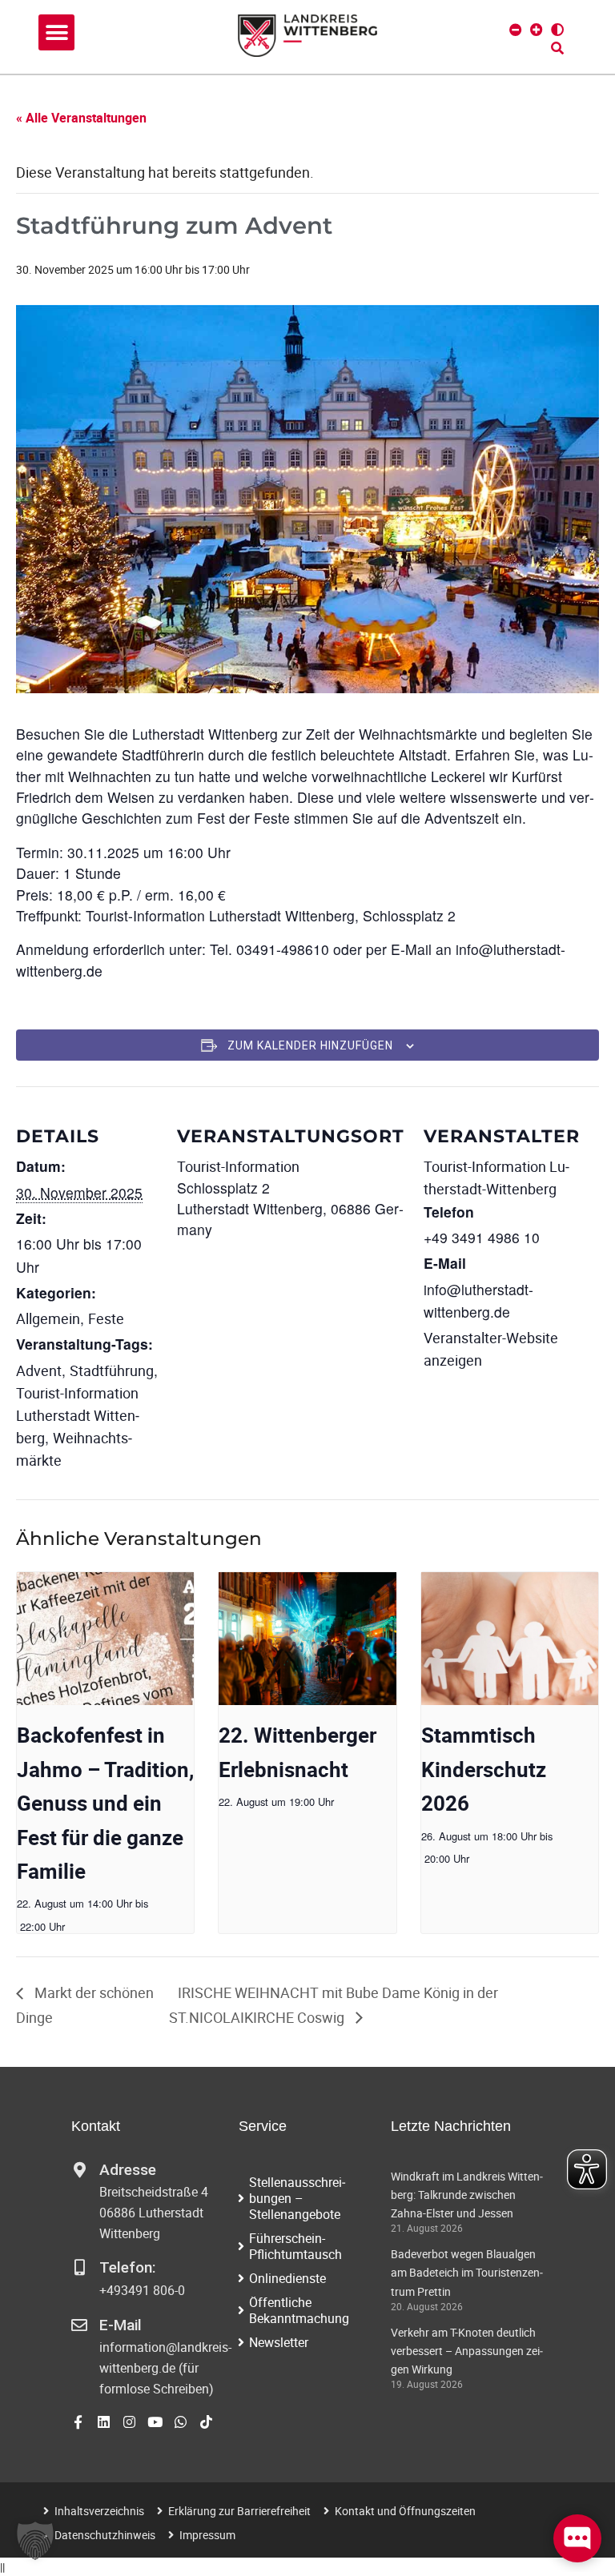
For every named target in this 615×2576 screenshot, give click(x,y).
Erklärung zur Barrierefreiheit (239, 2511)
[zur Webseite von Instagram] (129, 2422)
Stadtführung (112, 1370)
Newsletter (279, 2342)
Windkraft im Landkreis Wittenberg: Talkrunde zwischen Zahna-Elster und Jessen (467, 2195)
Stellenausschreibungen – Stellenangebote (297, 2198)
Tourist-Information (238, 1166)
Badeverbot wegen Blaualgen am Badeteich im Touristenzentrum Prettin (467, 2272)
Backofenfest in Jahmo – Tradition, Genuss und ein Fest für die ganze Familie (105, 1803)
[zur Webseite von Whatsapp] (181, 2422)
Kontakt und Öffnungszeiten (405, 2511)
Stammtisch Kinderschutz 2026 (484, 1769)
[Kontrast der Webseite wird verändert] (557, 30)
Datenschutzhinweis (105, 2535)
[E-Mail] (79, 2325)
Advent (39, 1370)
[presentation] (105, 1639)
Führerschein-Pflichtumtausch (295, 2246)
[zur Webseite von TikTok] (206, 2422)
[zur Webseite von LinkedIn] (104, 2422)
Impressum (207, 2535)
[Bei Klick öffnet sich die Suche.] (557, 48)
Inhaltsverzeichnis (99, 2511)
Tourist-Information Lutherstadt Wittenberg (78, 1415)
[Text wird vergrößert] (537, 30)
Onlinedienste (287, 2278)
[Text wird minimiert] (516, 30)
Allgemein (48, 1318)
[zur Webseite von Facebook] (78, 2422)
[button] (56, 32)
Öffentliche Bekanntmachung (299, 2310)
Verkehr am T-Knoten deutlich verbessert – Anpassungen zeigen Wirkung (467, 2351)
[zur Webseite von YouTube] (155, 2422)
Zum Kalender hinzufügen (310, 1045)
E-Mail (121, 2325)
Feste (106, 1318)
